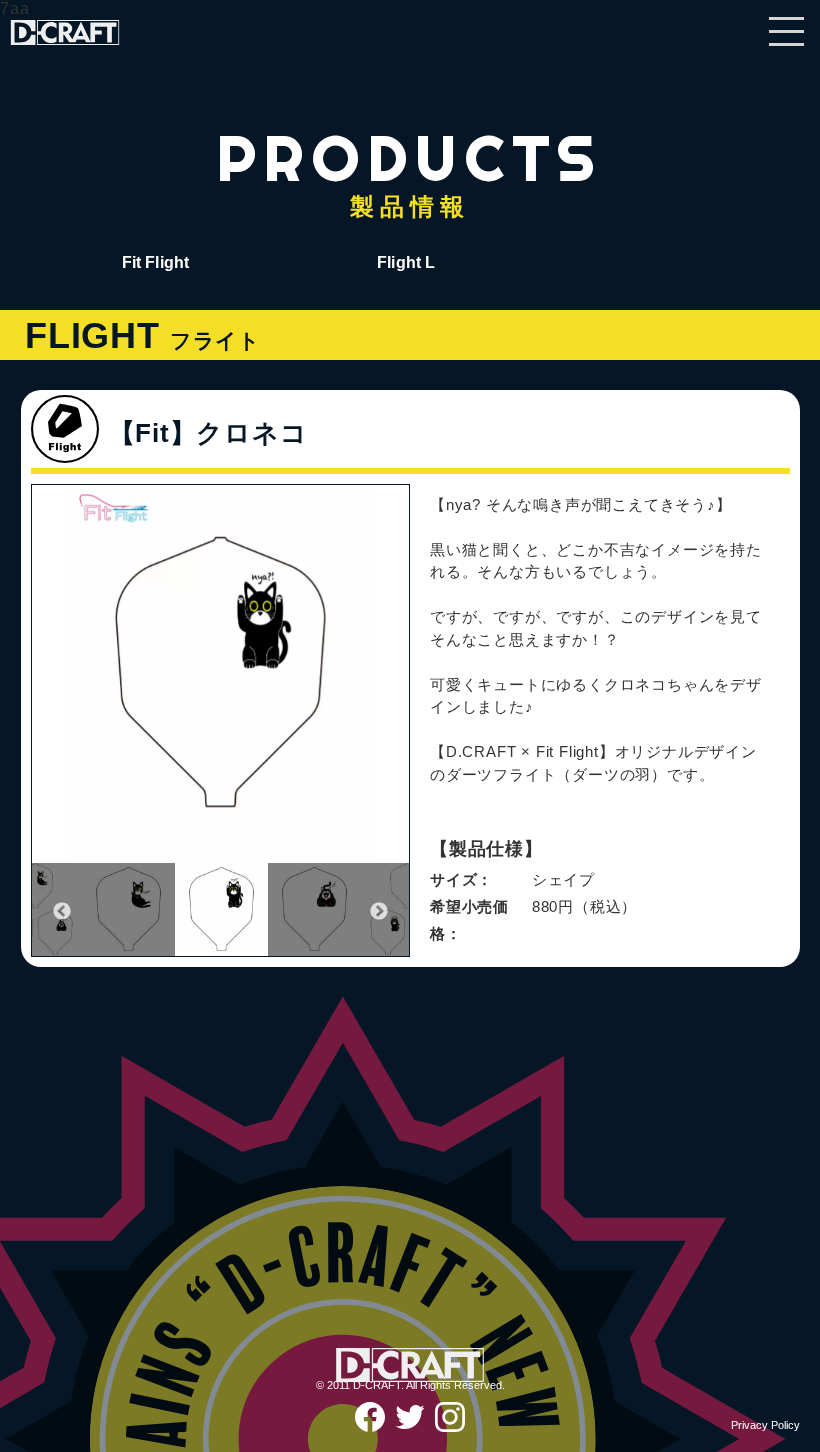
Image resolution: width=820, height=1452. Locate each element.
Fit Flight (156, 262)
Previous (62, 912)
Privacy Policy (765, 1425)
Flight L (406, 262)
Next (379, 912)
